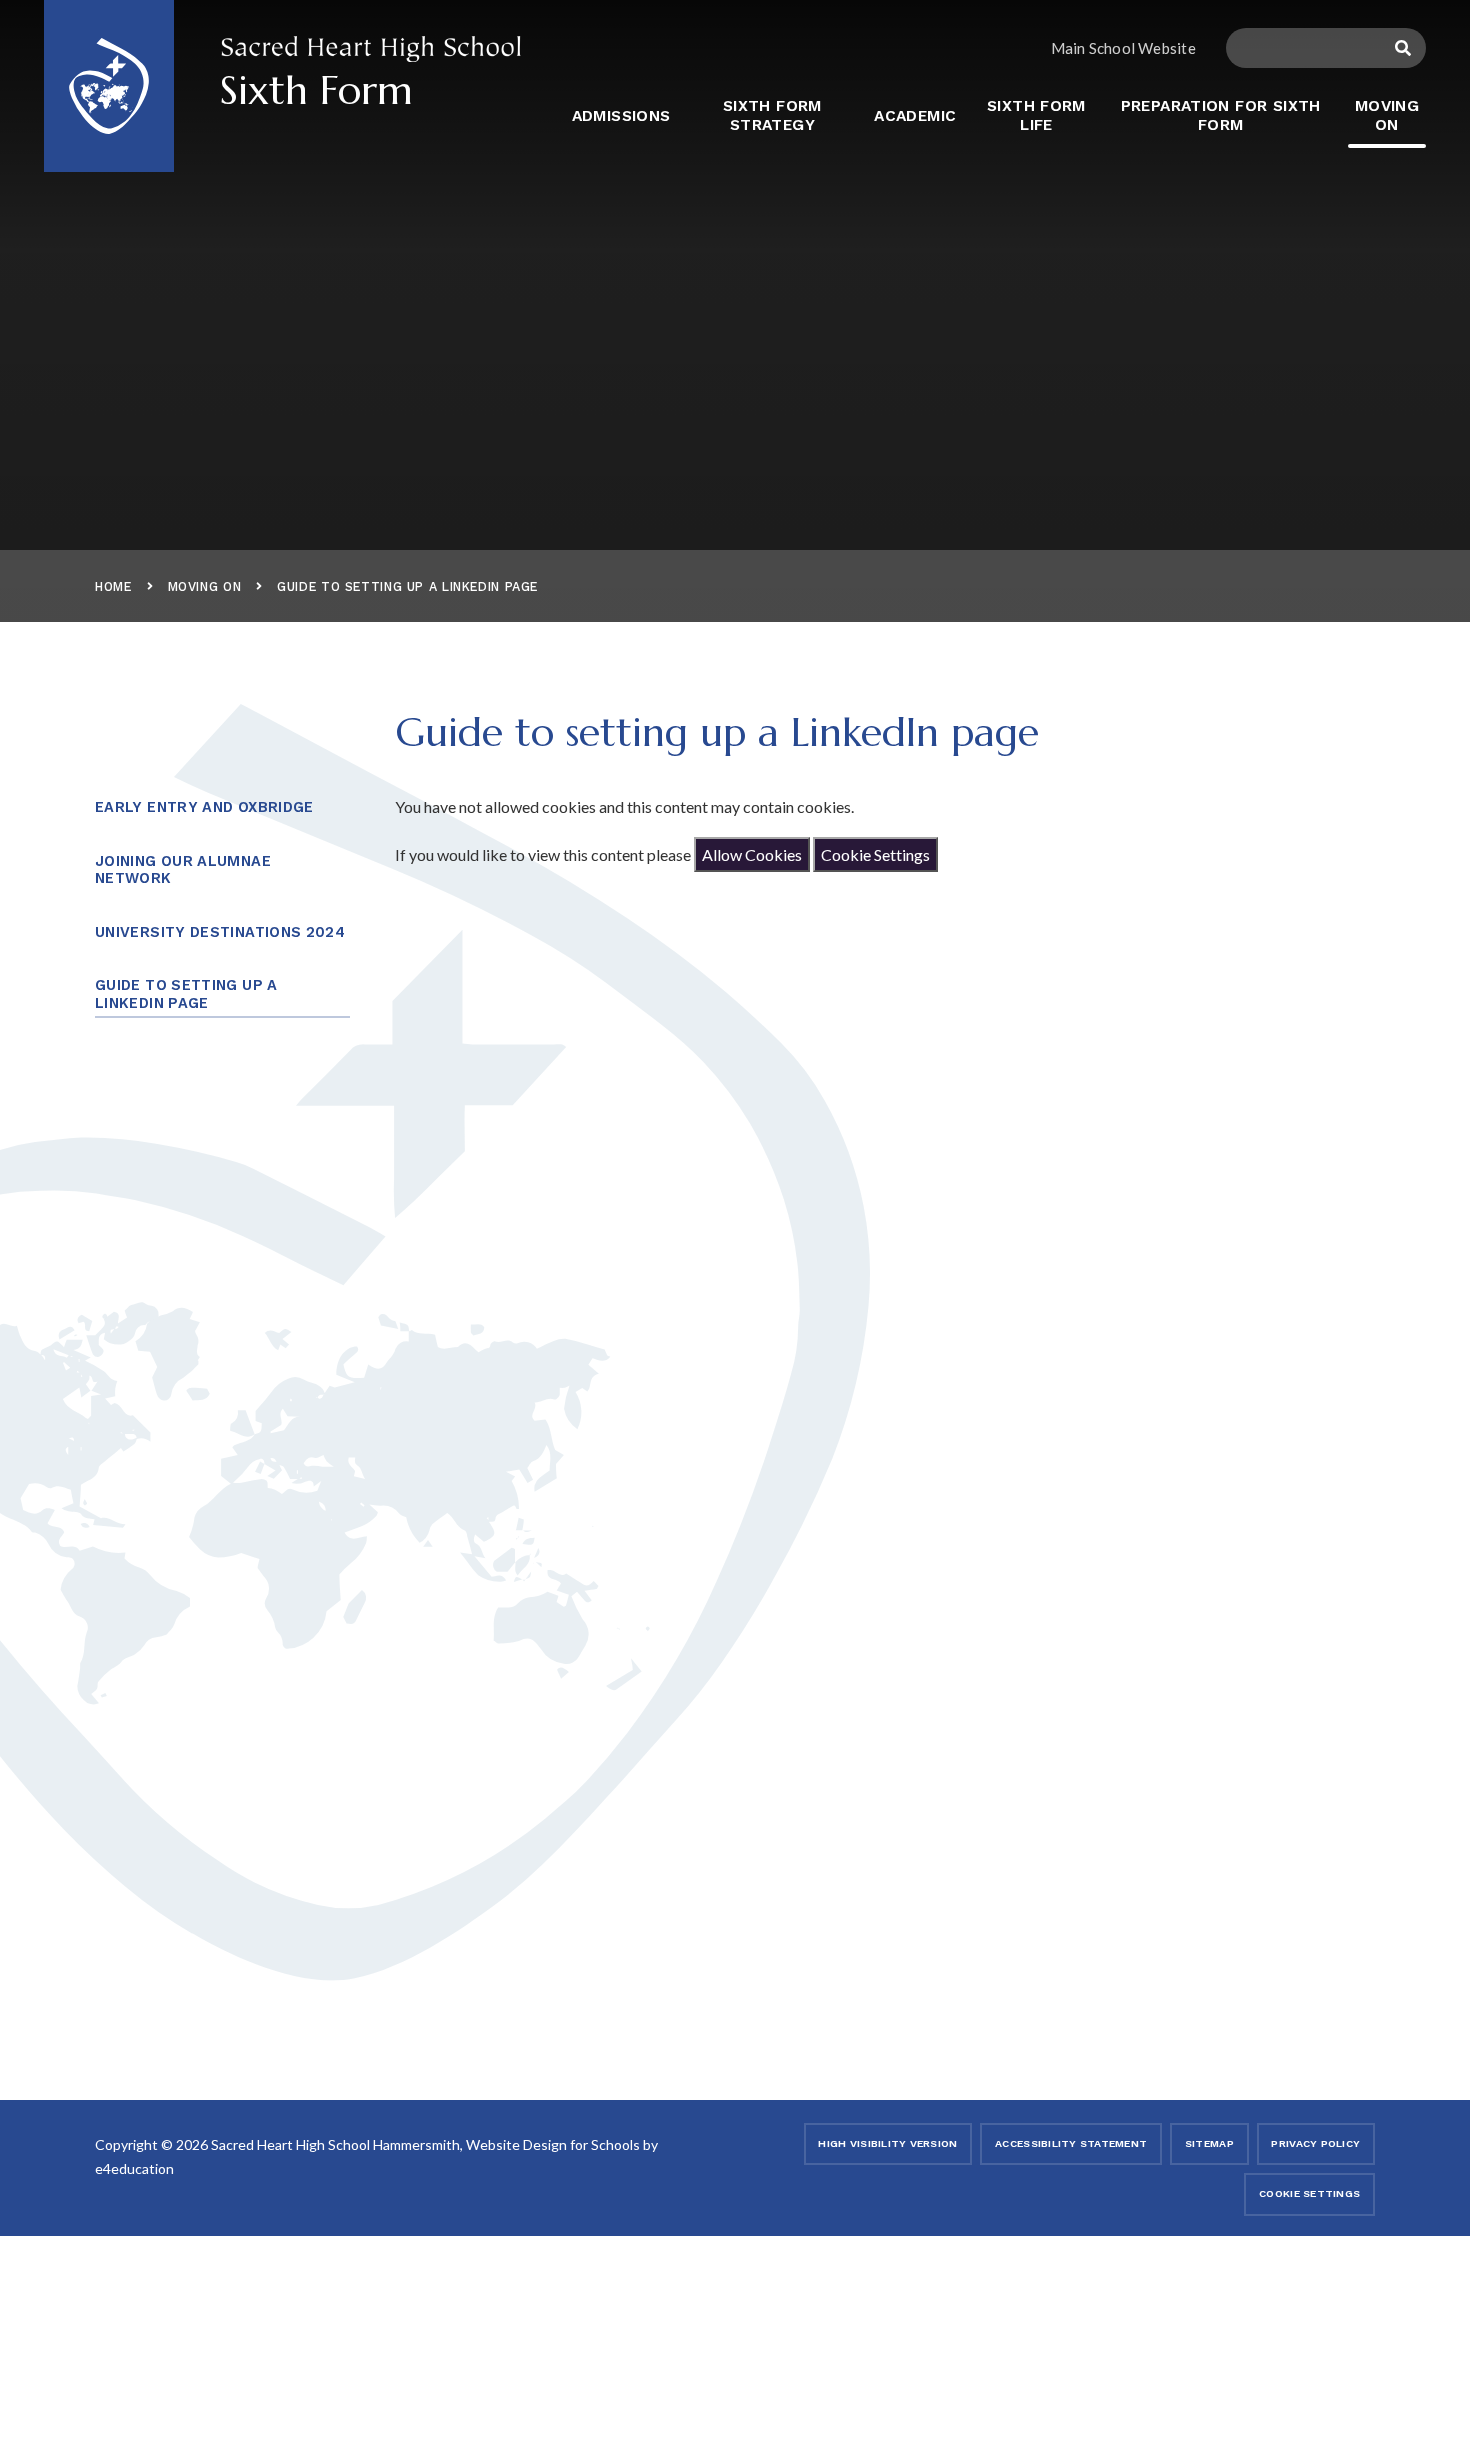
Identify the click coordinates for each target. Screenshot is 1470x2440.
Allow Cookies (752, 854)
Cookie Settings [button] (1309, 2193)
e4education (134, 2168)
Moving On (205, 586)
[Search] (1403, 48)
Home (113, 586)
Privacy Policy (1315, 2143)
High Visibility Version (887, 2143)
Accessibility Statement (1071, 2143)
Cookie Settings (875, 854)
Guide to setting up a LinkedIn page (407, 586)
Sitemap (1209, 2143)
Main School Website (1123, 48)
